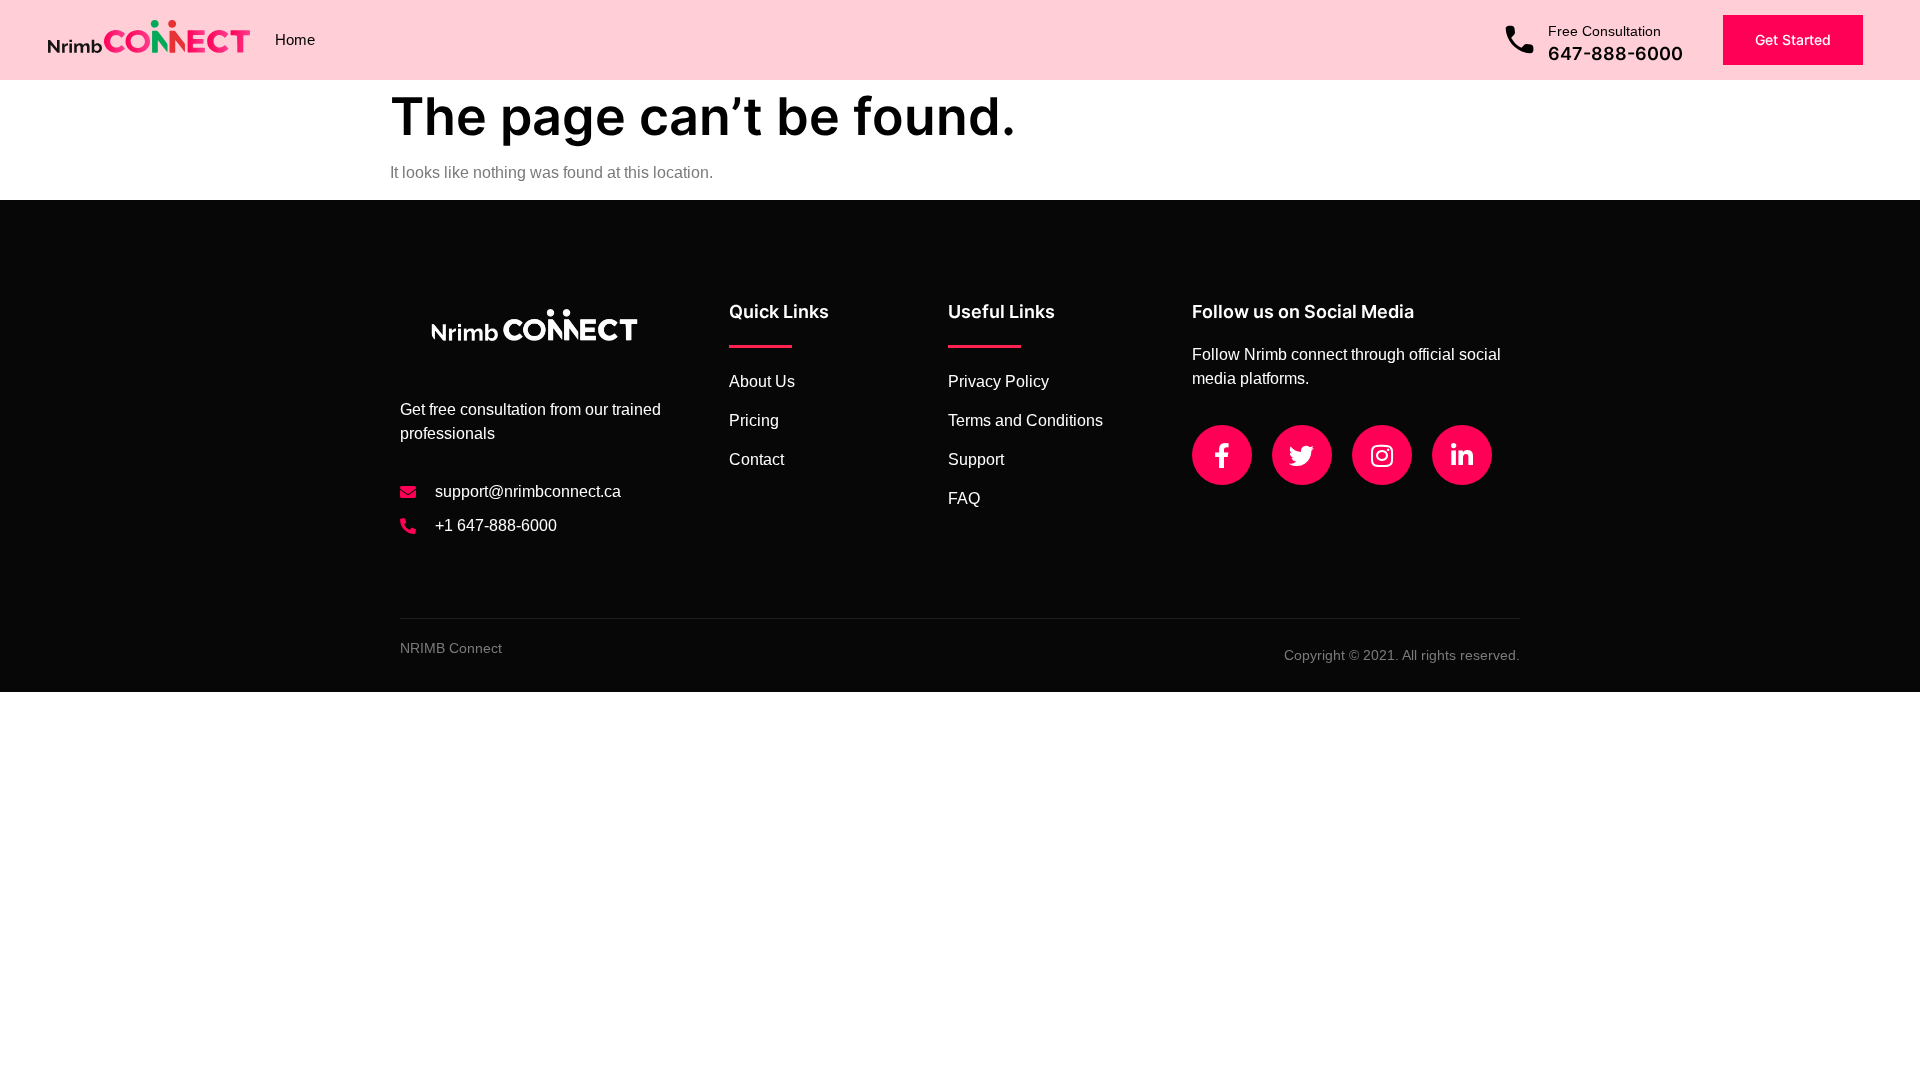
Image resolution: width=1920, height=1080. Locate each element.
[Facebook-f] (1222, 455)
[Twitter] (1302, 455)
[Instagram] (1382, 455)
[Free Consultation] (1519, 39)
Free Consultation (1604, 31)
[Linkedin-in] (1462, 455)
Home (295, 39)
